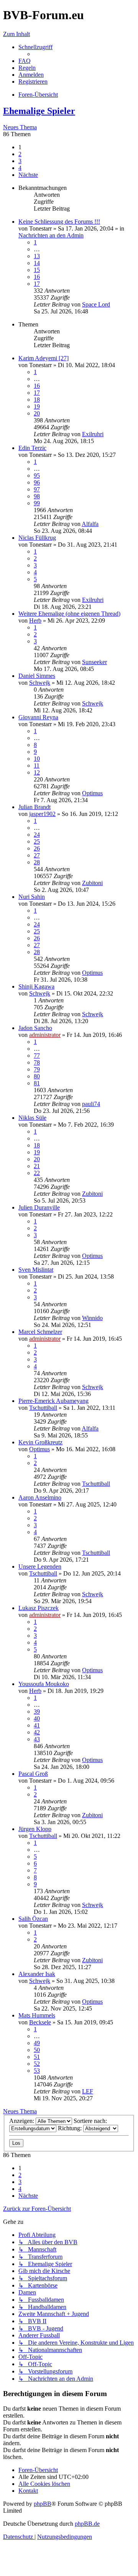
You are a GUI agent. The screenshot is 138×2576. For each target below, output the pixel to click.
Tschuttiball (43, 1408)
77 (37, 1056)
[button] (28, 175)
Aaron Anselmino (40, 1497)
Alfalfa (90, 524)
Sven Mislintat (36, 1270)
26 (37, 848)
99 (37, 503)
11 (37, 766)
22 (37, 1173)
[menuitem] (25, 61)
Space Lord (96, 304)
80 (37, 1076)
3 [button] (20, 161)
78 (37, 1062)
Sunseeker (94, 662)
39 (37, 1712)
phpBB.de (87, 2524)
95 (37, 475)
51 (37, 2057)
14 (37, 263)
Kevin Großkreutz (40, 1442)
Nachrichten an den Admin (51, 235)
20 (37, 413)
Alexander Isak (37, 1974)
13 (37, 256)
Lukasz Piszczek (39, 1608)
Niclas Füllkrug (37, 538)
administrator (45, 1035)
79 (37, 1069)
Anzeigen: (22, 2121)
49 (37, 2043)
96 (37, 482)
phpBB (43, 2504)
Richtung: (71, 2128)
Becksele (40, 2022)
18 (37, 400)
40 (37, 1718)
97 (37, 489)
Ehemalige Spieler (39, 111)
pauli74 (91, 1104)
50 (37, 2050)
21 (37, 1166)
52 (37, 2064)
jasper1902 (42, 814)
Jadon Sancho (35, 1028)
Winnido (92, 1318)
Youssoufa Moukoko (44, 1684)
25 (37, 841)
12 (37, 772)
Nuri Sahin (32, 897)
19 (37, 406)
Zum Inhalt (16, 34)
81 (37, 1083)
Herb (35, 621)
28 (37, 862)
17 (37, 284)
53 (37, 2071)
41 (37, 1725)
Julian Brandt (34, 807)
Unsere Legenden (40, 1567)
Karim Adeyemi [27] (44, 358)
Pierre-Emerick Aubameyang (53, 1401)
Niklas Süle (32, 1118)
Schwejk (40, 683)
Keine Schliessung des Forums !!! (59, 222)
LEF (88, 2091)
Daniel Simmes (37, 676)
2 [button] (20, 154)
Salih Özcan (33, 1919)
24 (37, 835)
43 (37, 1739)
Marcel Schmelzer (40, 1332)
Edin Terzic (32, 448)
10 (37, 759)
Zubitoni (92, 883)
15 (37, 270)
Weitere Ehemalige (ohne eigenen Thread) (69, 614)
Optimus (92, 793)
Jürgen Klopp (35, 1829)
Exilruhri (93, 434)
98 (37, 496)
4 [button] (20, 168)
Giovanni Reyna (38, 717)
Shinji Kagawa (36, 986)
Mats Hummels (37, 2015)
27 (37, 855)
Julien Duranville (39, 1207)
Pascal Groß (33, 1774)
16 (37, 277)
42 (37, 1732)
